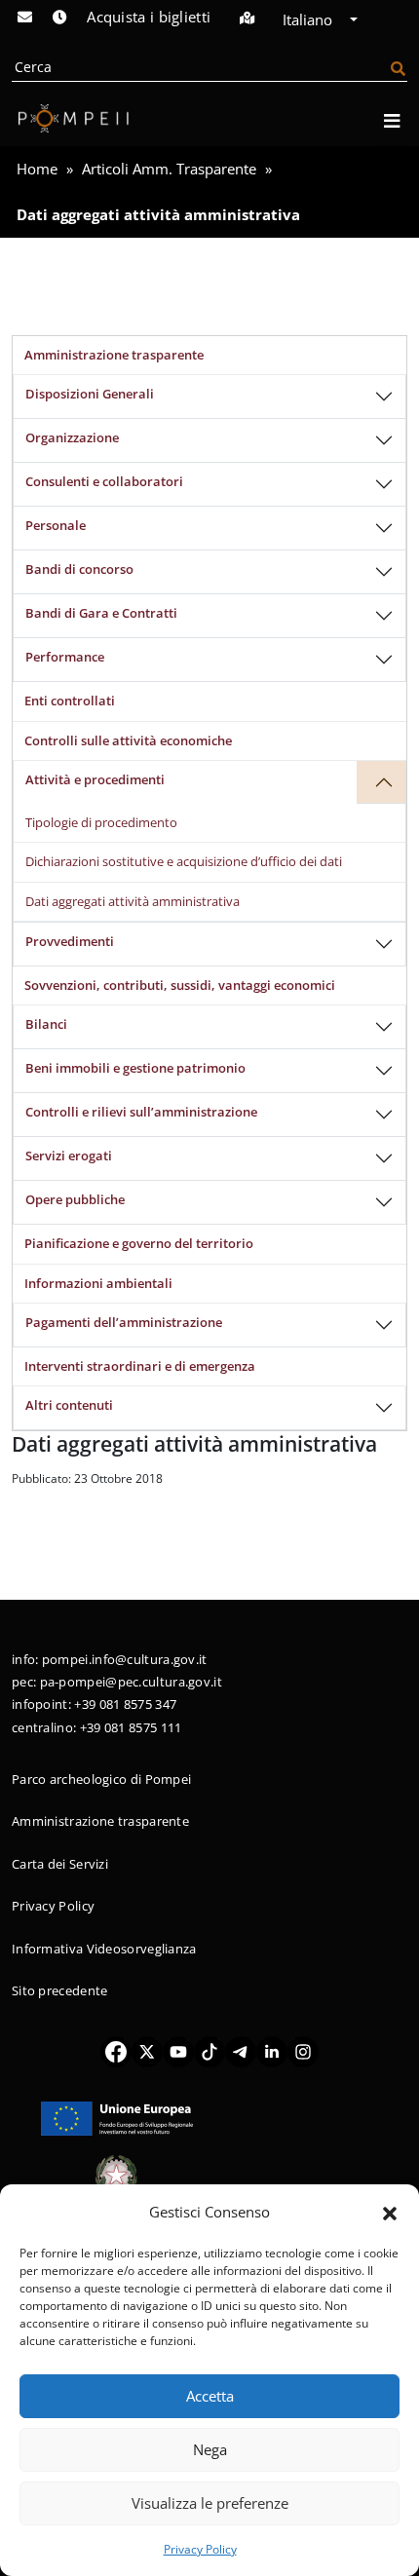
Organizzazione (72, 437)
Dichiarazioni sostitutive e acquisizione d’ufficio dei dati (184, 861)
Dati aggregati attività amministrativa (133, 901)
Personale (56, 525)
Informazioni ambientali (98, 1283)
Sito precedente (60, 1990)
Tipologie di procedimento (101, 822)
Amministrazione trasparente (114, 355)
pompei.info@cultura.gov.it (125, 1659)
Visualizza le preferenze (210, 2503)
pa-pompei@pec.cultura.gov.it (131, 1682)
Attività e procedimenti (95, 779)
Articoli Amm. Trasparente (169, 169)
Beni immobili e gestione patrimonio (135, 1068)
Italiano (309, 19)
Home (37, 169)
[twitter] (147, 2051)
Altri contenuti (69, 1405)
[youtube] (178, 2051)
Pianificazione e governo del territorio (139, 1243)
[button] (390, 2212)
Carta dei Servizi (60, 1864)
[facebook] (116, 2051)
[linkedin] (272, 2051)
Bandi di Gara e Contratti (101, 613)
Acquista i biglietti (149, 17)
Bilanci (46, 1024)
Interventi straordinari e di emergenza (140, 1366)
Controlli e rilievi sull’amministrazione (141, 1112)
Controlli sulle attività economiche (128, 740)
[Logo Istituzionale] (117, 2117)
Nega (210, 2449)
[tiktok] (209, 2051)
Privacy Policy (200, 2549)
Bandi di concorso (79, 569)
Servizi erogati (69, 1155)
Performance (65, 657)
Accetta (210, 2396)
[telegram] (241, 2051)
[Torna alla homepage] (70, 118)
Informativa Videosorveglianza (104, 1949)
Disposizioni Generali (90, 394)
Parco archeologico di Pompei (101, 1779)
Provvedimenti (70, 941)
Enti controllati (70, 701)
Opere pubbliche (75, 1199)
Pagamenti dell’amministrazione (124, 1322)
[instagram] (303, 2051)
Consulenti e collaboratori (104, 481)
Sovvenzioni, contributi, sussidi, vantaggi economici (180, 985)
